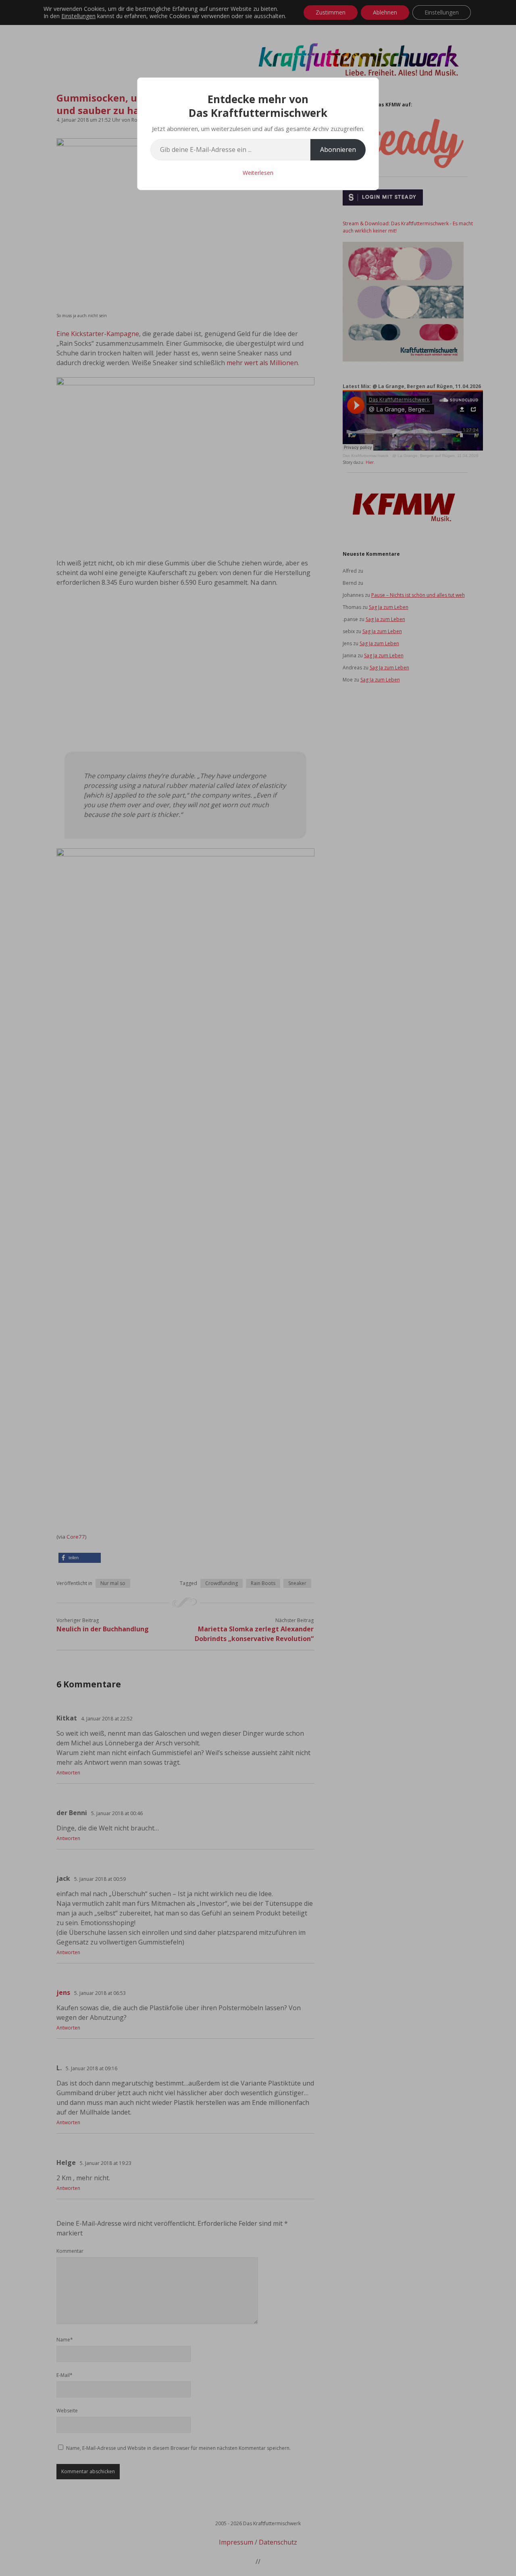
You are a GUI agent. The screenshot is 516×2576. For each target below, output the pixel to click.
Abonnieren (338, 150)
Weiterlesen (258, 173)
